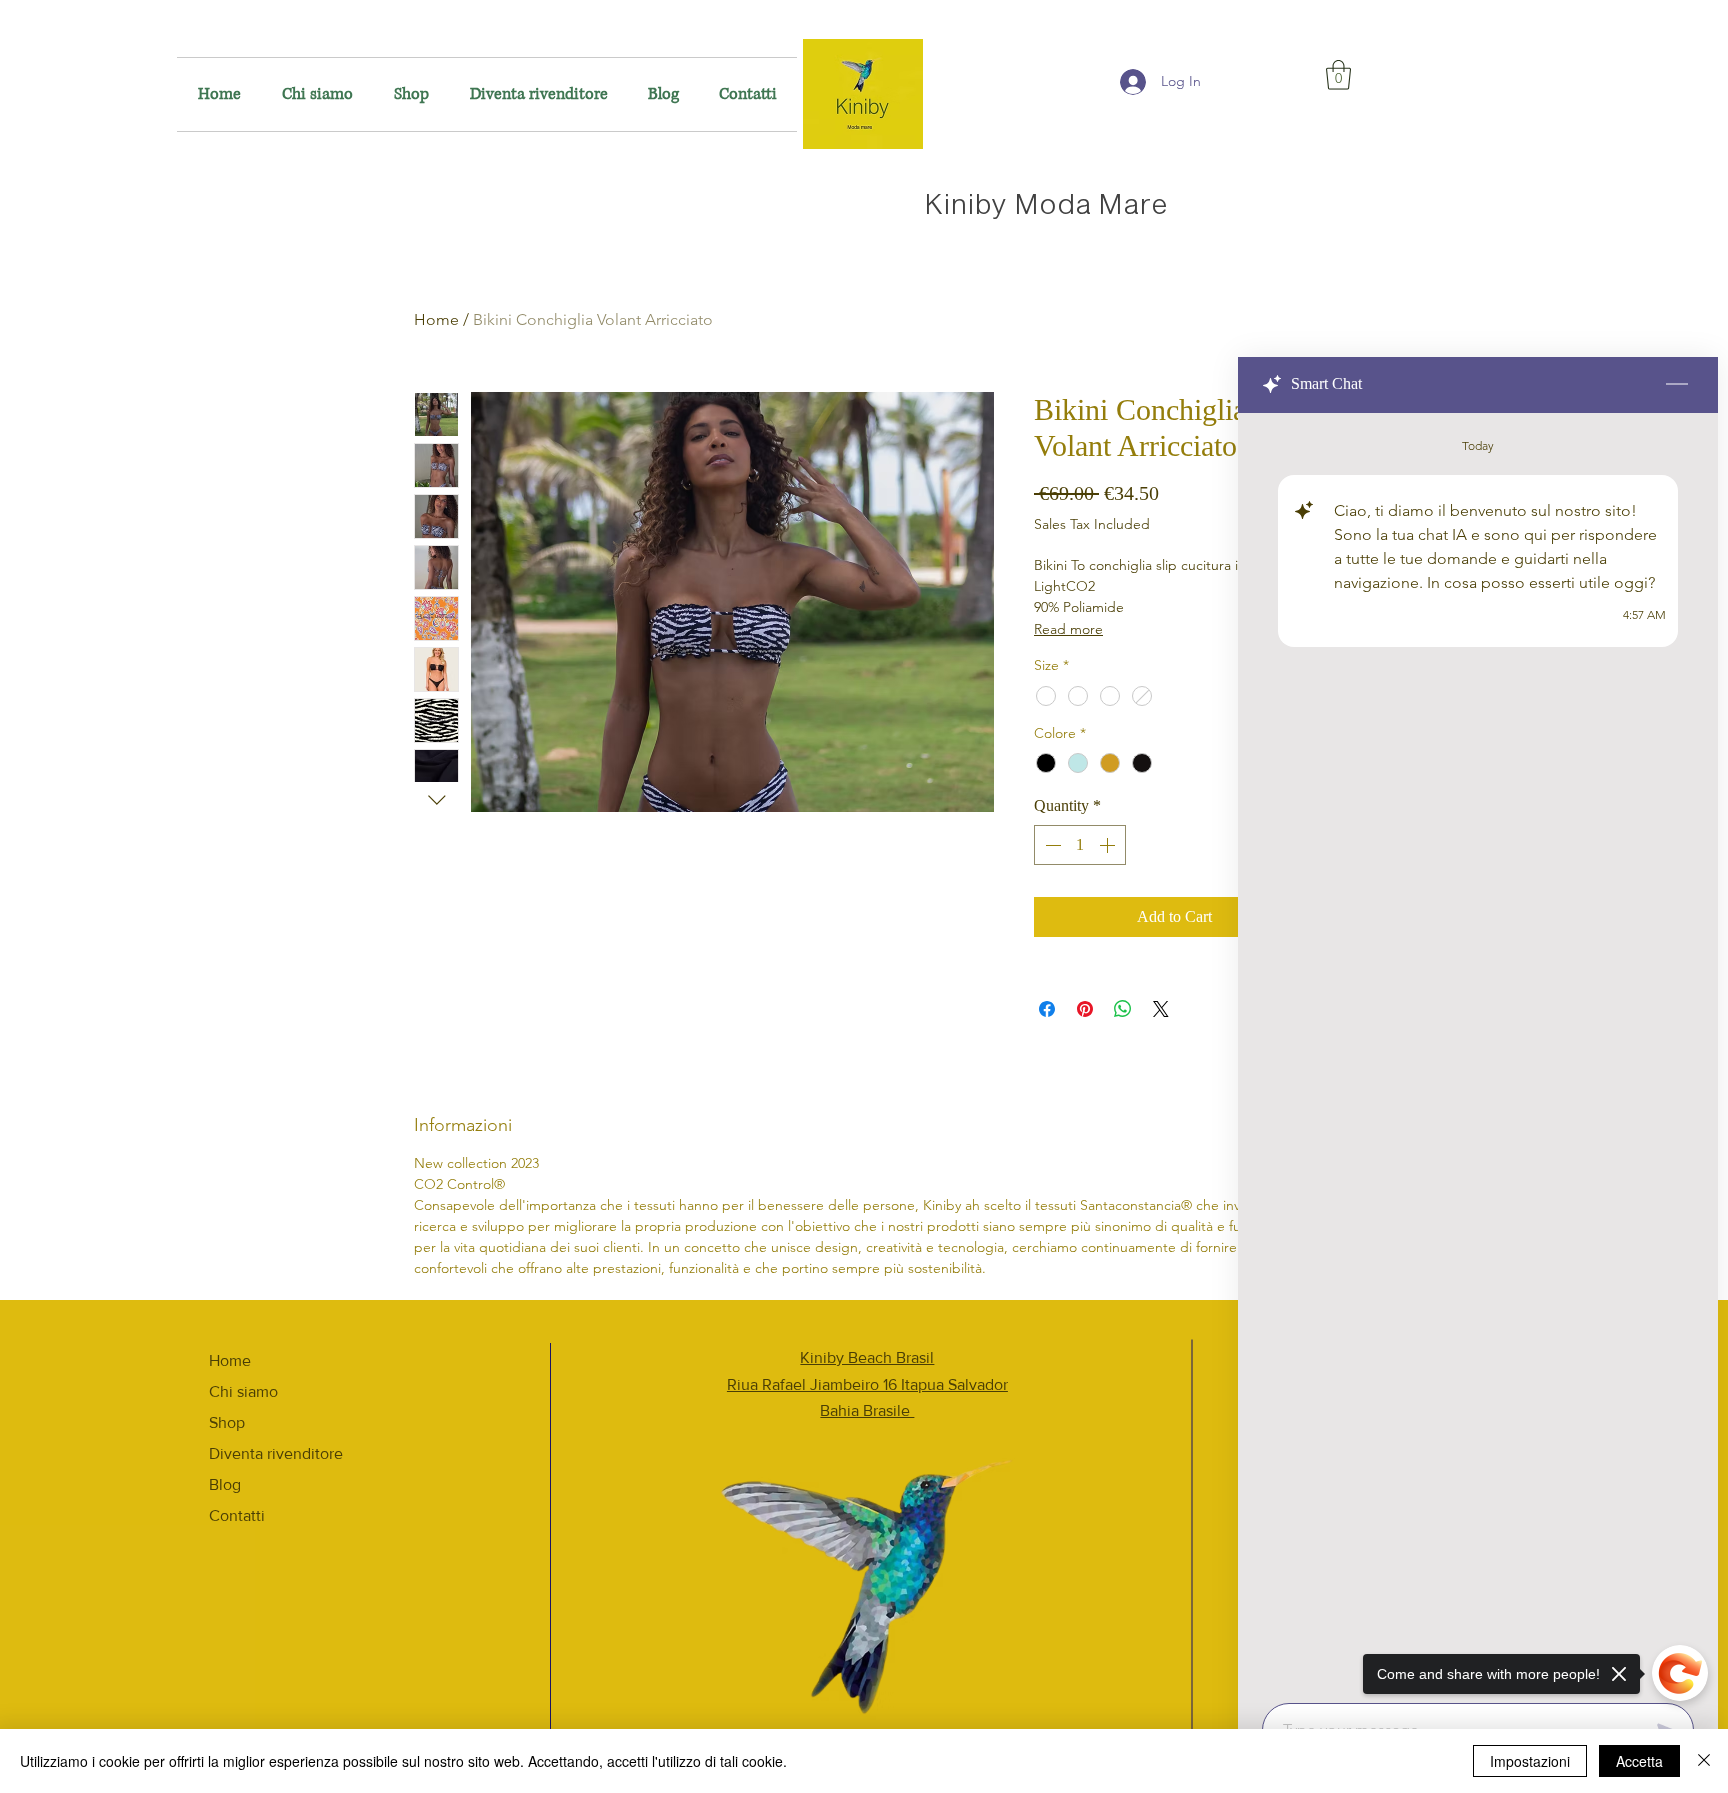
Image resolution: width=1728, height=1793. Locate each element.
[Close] (1704, 1761)
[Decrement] (1051, 845)
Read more (1068, 629)
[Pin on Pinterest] (1085, 1009)
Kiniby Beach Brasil (867, 1357)
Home (436, 319)
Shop (227, 1422)
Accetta (1639, 1761)
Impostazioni (1530, 1761)
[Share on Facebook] (1047, 1009)
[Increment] (1109, 845)
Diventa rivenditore (276, 1453)
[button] (1338, 75)
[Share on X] (1161, 1009)
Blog (225, 1484)
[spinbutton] (1080, 845)
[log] (1478, 1052)
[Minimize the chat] (1677, 385)
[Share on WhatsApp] (1123, 1009)
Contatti (237, 1515)
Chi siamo (243, 1391)
